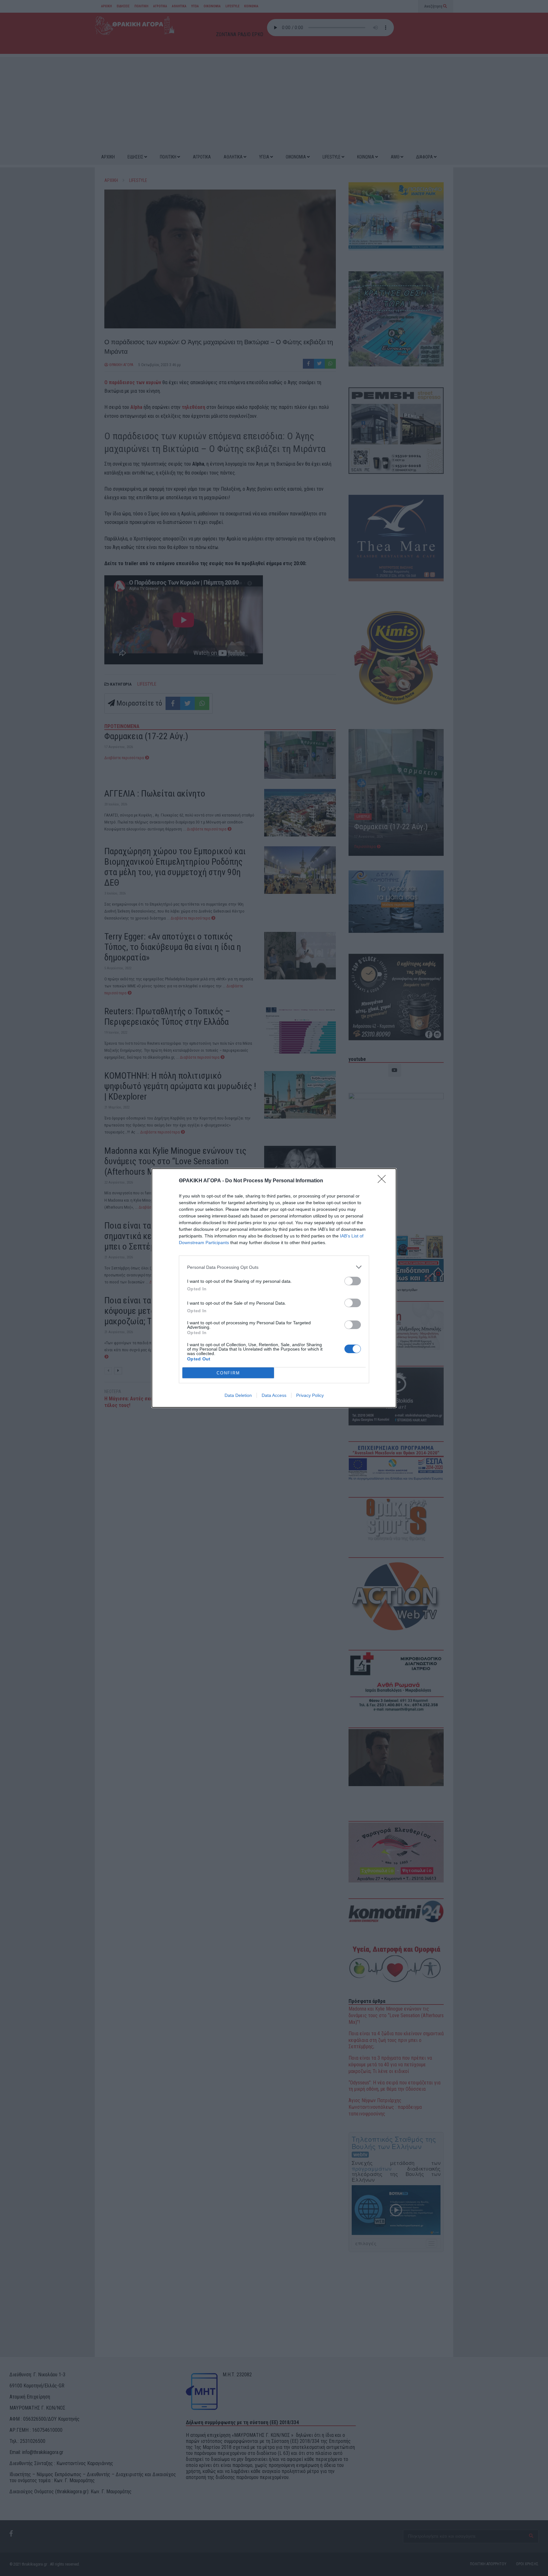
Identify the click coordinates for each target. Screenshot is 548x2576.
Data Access (274, 1395)
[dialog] (274, 1288)
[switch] (353, 1281)
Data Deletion (238, 1395)
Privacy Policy (310, 1395)
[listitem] (274, 1267)
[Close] (384, 1181)
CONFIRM (228, 1373)
